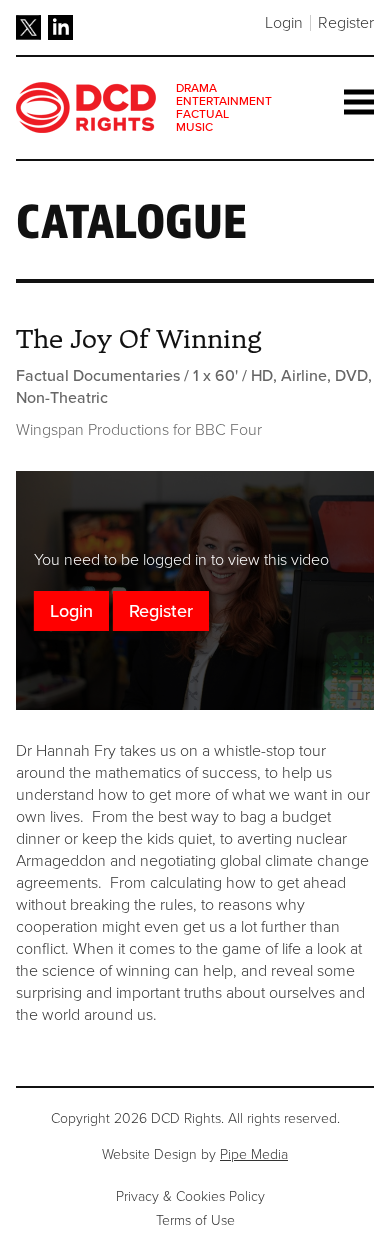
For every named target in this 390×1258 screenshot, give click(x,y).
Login (284, 23)
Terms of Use (195, 1220)
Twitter (28, 27)
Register (346, 23)
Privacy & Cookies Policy (190, 1196)
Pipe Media (254, 1154)
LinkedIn (60, 27)
